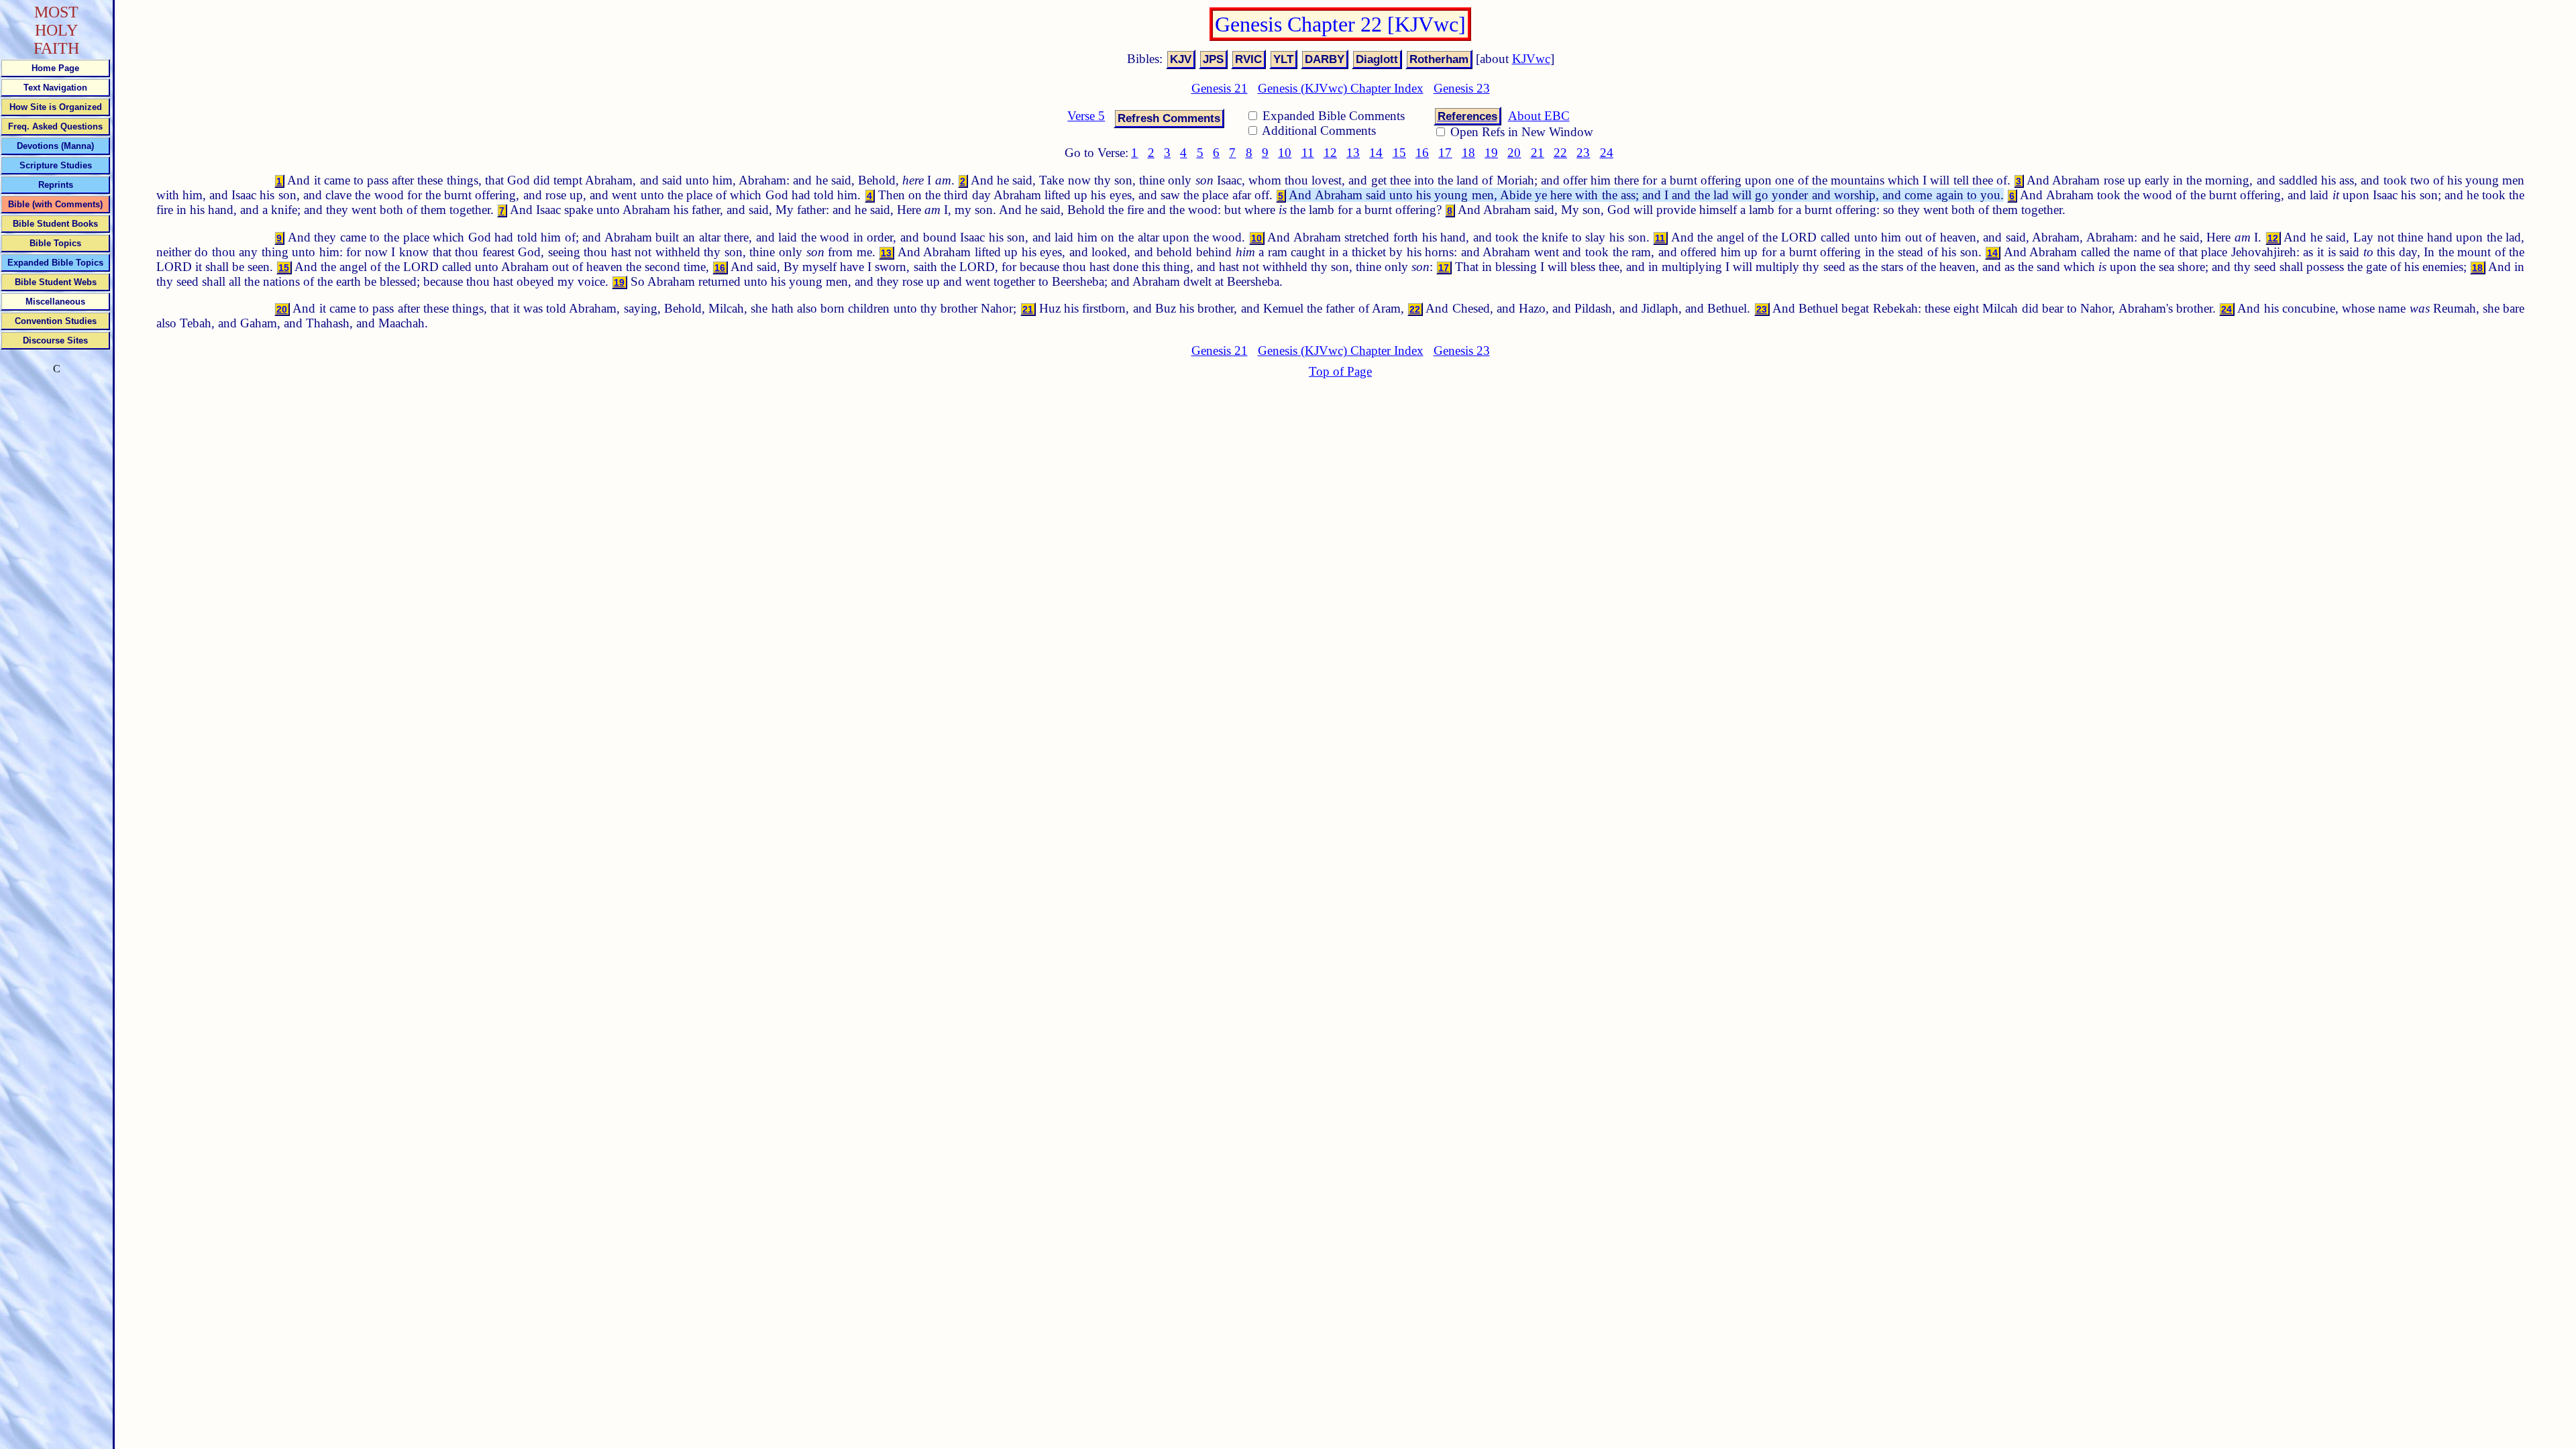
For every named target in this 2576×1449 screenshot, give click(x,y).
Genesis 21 (1220, 88)
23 (1583, 153)
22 (1560, 153)
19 (1491, 153)
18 (1468, 153)
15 (1399, 153)
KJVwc (1531, 59)
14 (1376, 153)
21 (1538, 153)
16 (1422, 153)
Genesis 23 (1462, 88)
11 (1308, 153)
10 (1285, 153)
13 (1353, 153)
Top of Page (1340, 371)
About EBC (1539, 116)
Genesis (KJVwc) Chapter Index (1341, 88)
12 (1330, 153)
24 (1607, 153)
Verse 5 (1086, 116)
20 (1514, 153)
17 (1445, 153)
